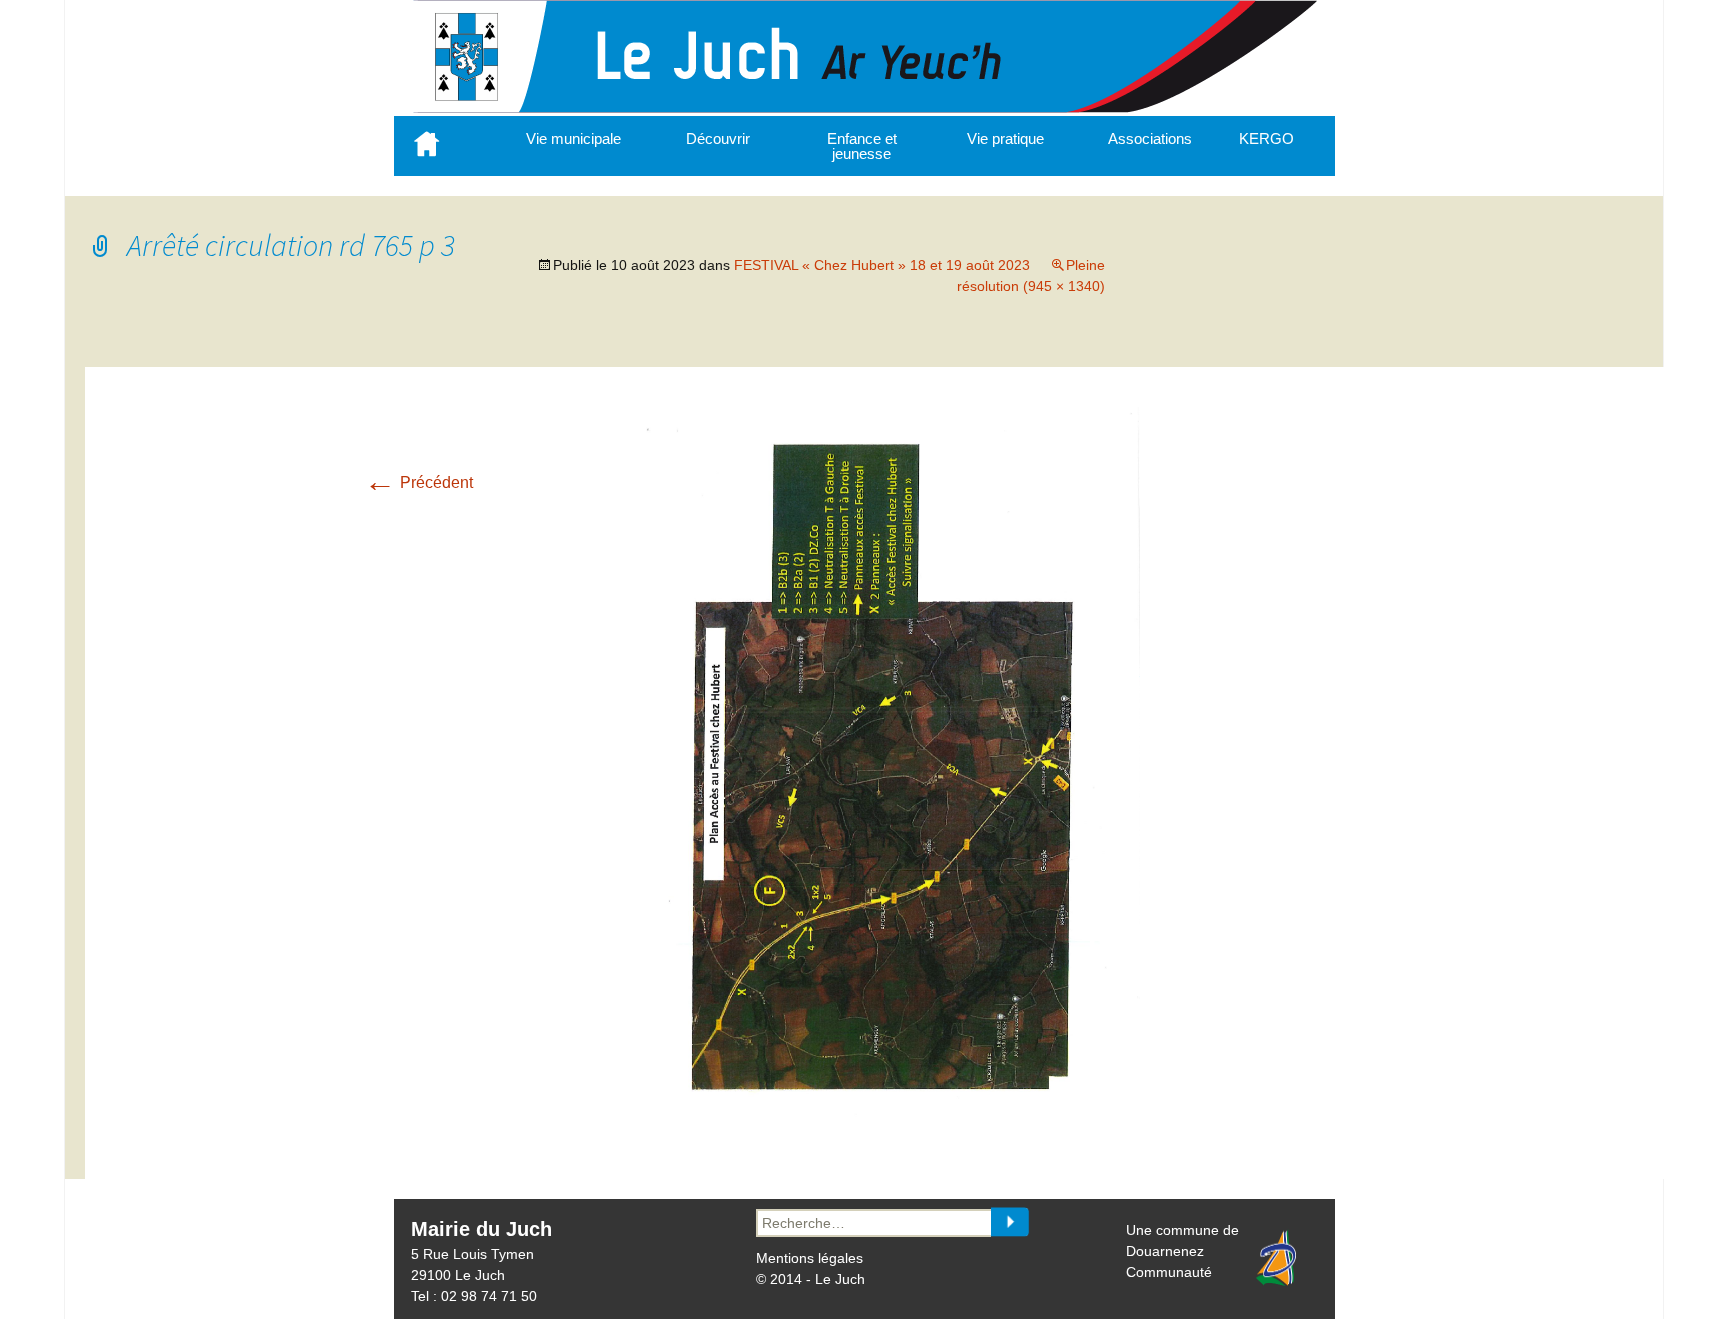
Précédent (418, 482)
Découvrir (718, 138)
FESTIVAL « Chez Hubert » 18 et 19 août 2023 (882, 265)
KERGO (1266, 138)
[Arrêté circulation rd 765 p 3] (884, 1126)
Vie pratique (1005, 138)
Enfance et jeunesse (862, 146)
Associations (1150, 138)
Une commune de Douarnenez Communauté (1182, 1251)
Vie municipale (573, 138)
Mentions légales (809, 1258)
